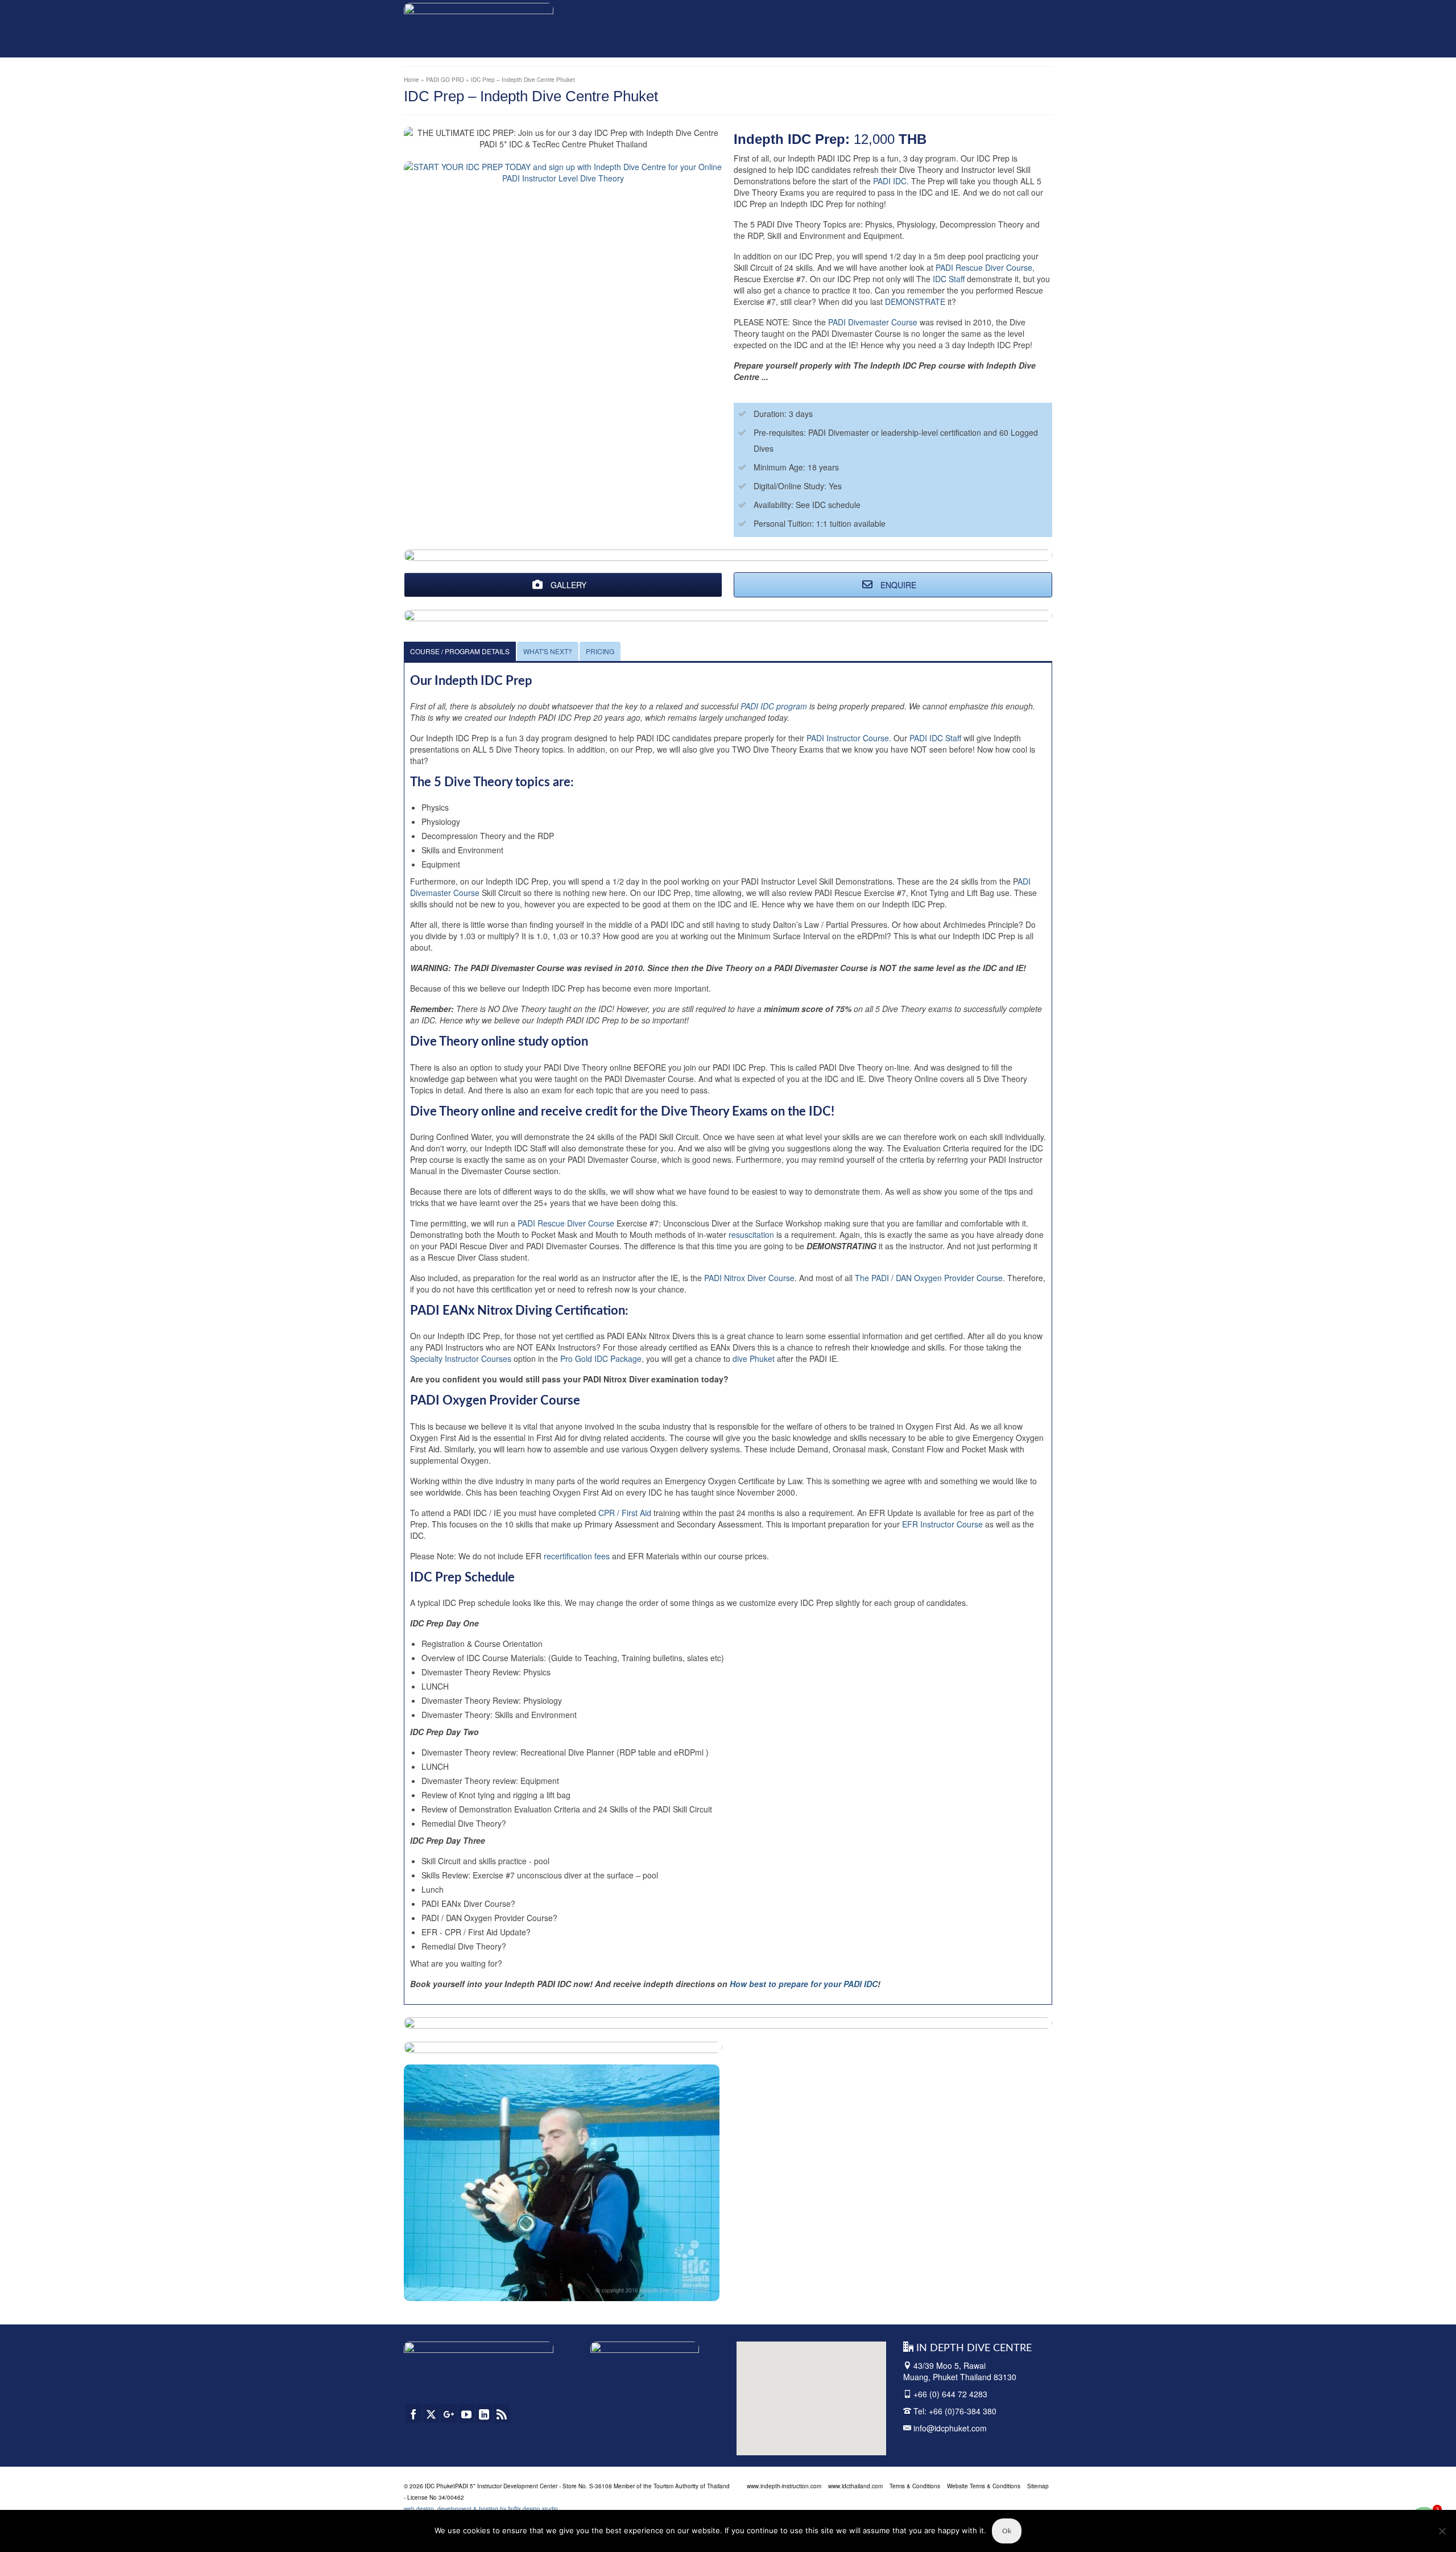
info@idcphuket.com (949, 2428)
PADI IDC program (775, 706)
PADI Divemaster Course (873, 322)
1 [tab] (473, 2293)
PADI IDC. (891, 181)
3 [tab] (500, 2293)
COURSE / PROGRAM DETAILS (460, 651)
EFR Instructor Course (942, 1524)
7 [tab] (555, 2293)
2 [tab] (487, 2293)
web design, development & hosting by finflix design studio (481, 2509)
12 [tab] (623, 2293)
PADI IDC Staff (935, 738)
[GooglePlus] (449, 2413)
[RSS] (502, 2413)
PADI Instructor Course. (849, 738)
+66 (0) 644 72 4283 (950, 2394)
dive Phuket (754, 1358)
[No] (1442, 2531)
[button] (788, 2394)
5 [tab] (528, 2293)
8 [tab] (569, 2293)
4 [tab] (514, 2293)
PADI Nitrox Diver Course (749, 1278)
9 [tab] (582, 2293)
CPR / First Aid (625, 1513)
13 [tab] (637, 2293)
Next (706, 2183)
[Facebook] (413, 2413)
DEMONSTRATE (915, 302)
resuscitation (751, 1234)
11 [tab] (610, 2293)
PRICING (600, 651)
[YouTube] (466, 2413)
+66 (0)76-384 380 (963, 2411)
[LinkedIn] (484, 2413)
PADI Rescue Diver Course (984, 267)
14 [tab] (651, 2293)
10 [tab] (596, 2293)
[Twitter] (431, 2413)
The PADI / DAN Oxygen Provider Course (929, 1278)
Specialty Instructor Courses (461, 1358)
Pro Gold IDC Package (601, 1358)
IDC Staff (950, 279)
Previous (417, 2183)
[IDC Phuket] (479, 26)
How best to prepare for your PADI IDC (804, 1984)
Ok (1007, 2531)
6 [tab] (541, 2293)
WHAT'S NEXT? (548, 651)
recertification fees (578, 1556)
